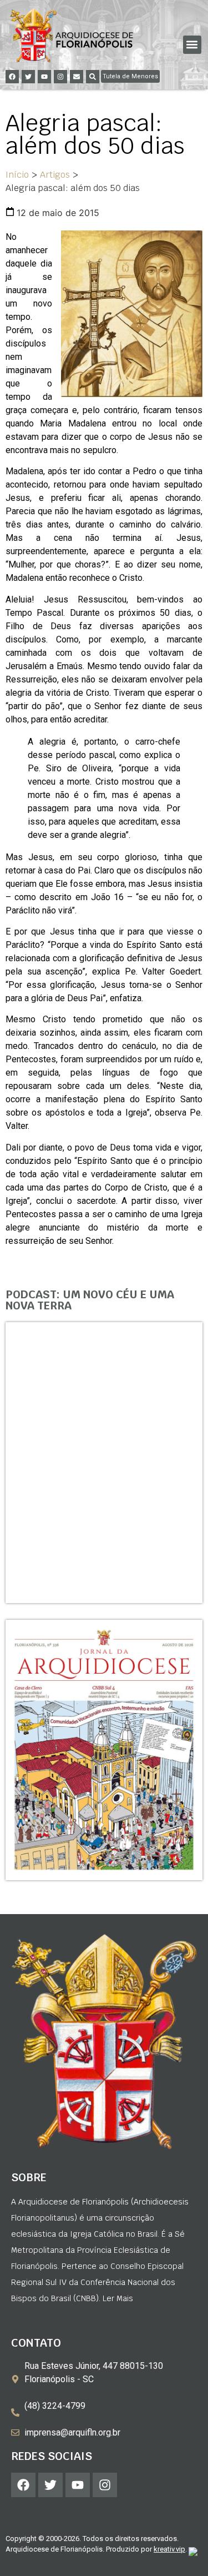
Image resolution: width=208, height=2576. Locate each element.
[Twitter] (28, 77)
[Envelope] (77, 77)
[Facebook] (12, 77)
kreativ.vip (169, 2549)
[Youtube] (44, 77)
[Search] (93, 77)
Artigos (55, 175)
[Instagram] (60, 77)
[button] (192, 45)
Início (17, 175)
